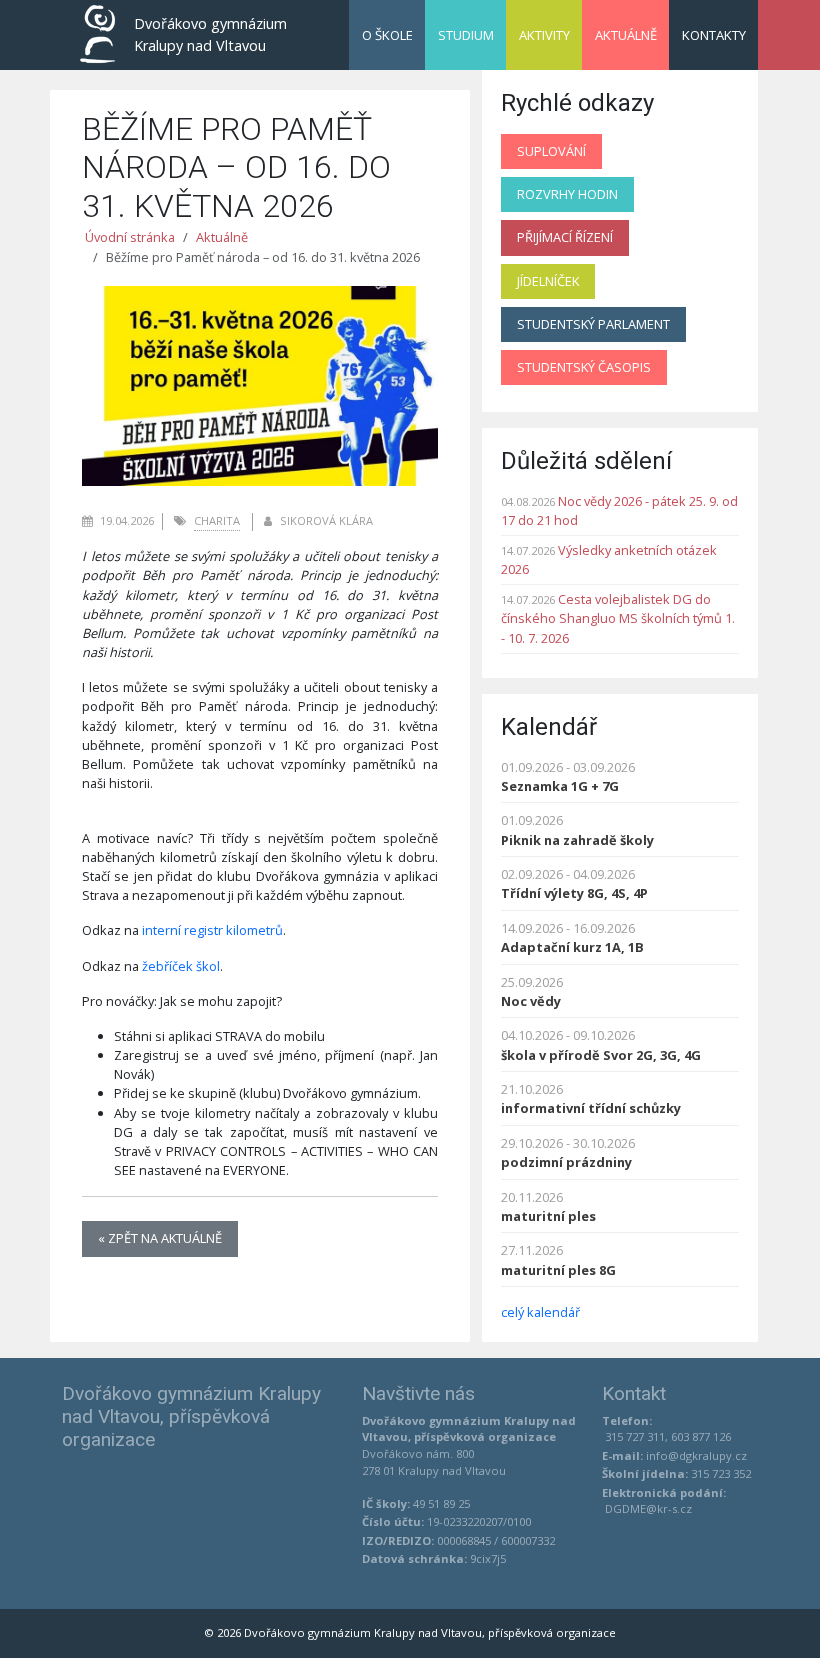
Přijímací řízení (565, 237)
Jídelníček (548, 281)
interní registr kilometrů (212, 930)
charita (217, 520)
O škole (387, 35)
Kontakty (714, 35)
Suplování (551, 151)
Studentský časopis (584, 367)
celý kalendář (540, 1312)
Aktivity (544, 35)
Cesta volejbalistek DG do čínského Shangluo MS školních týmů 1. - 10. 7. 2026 (618, 618)
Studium (466, 35)
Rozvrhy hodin (567, 194)
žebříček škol (181, 966)
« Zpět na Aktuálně (160, 1238)
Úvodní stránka (130, 237)
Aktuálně (626, 35)
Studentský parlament (593, 324)
